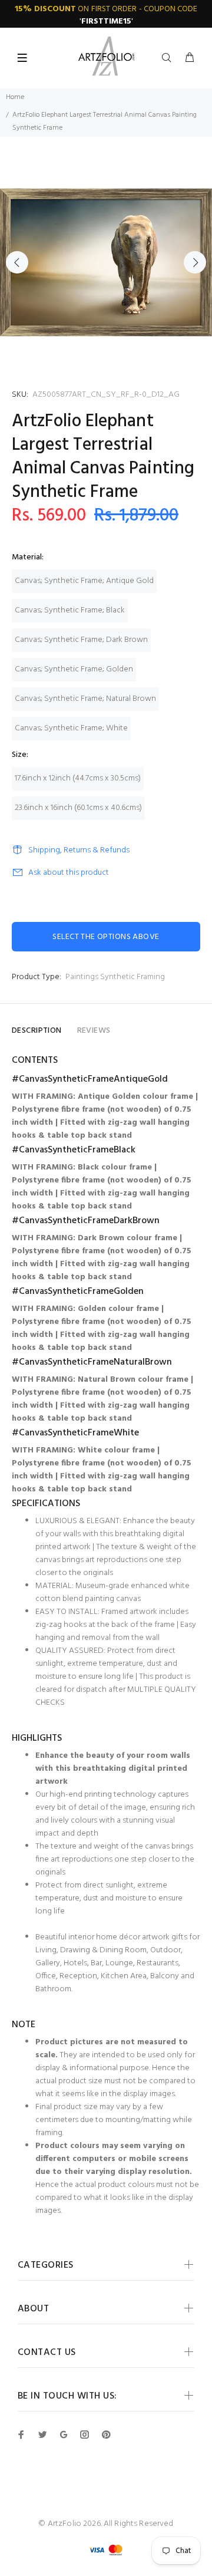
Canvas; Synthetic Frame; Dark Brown (81, 640)
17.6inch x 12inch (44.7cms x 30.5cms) (78, 778)
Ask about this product (69, 873)
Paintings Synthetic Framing (115, 977)
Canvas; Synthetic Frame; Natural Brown (85, 699)
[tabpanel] (106, 262)
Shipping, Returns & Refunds (79, 850)
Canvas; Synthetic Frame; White (71, 728)
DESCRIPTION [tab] (37, 1031)
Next (195, 262)
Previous (17, 262)
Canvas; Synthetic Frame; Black (70, 610)
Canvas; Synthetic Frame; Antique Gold (84, 581)
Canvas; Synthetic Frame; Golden (74, 669)
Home (15, 97)
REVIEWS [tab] (94, 1031)
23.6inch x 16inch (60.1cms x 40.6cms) (78, 808)
